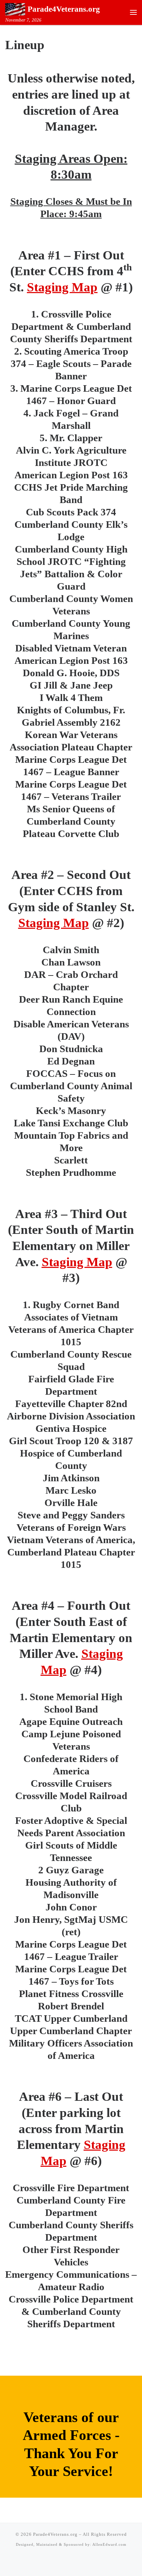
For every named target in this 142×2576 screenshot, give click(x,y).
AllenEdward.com (109, 2544)
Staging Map (62, 287)
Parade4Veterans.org (55, 2534)
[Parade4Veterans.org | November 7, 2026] (15, 8)
